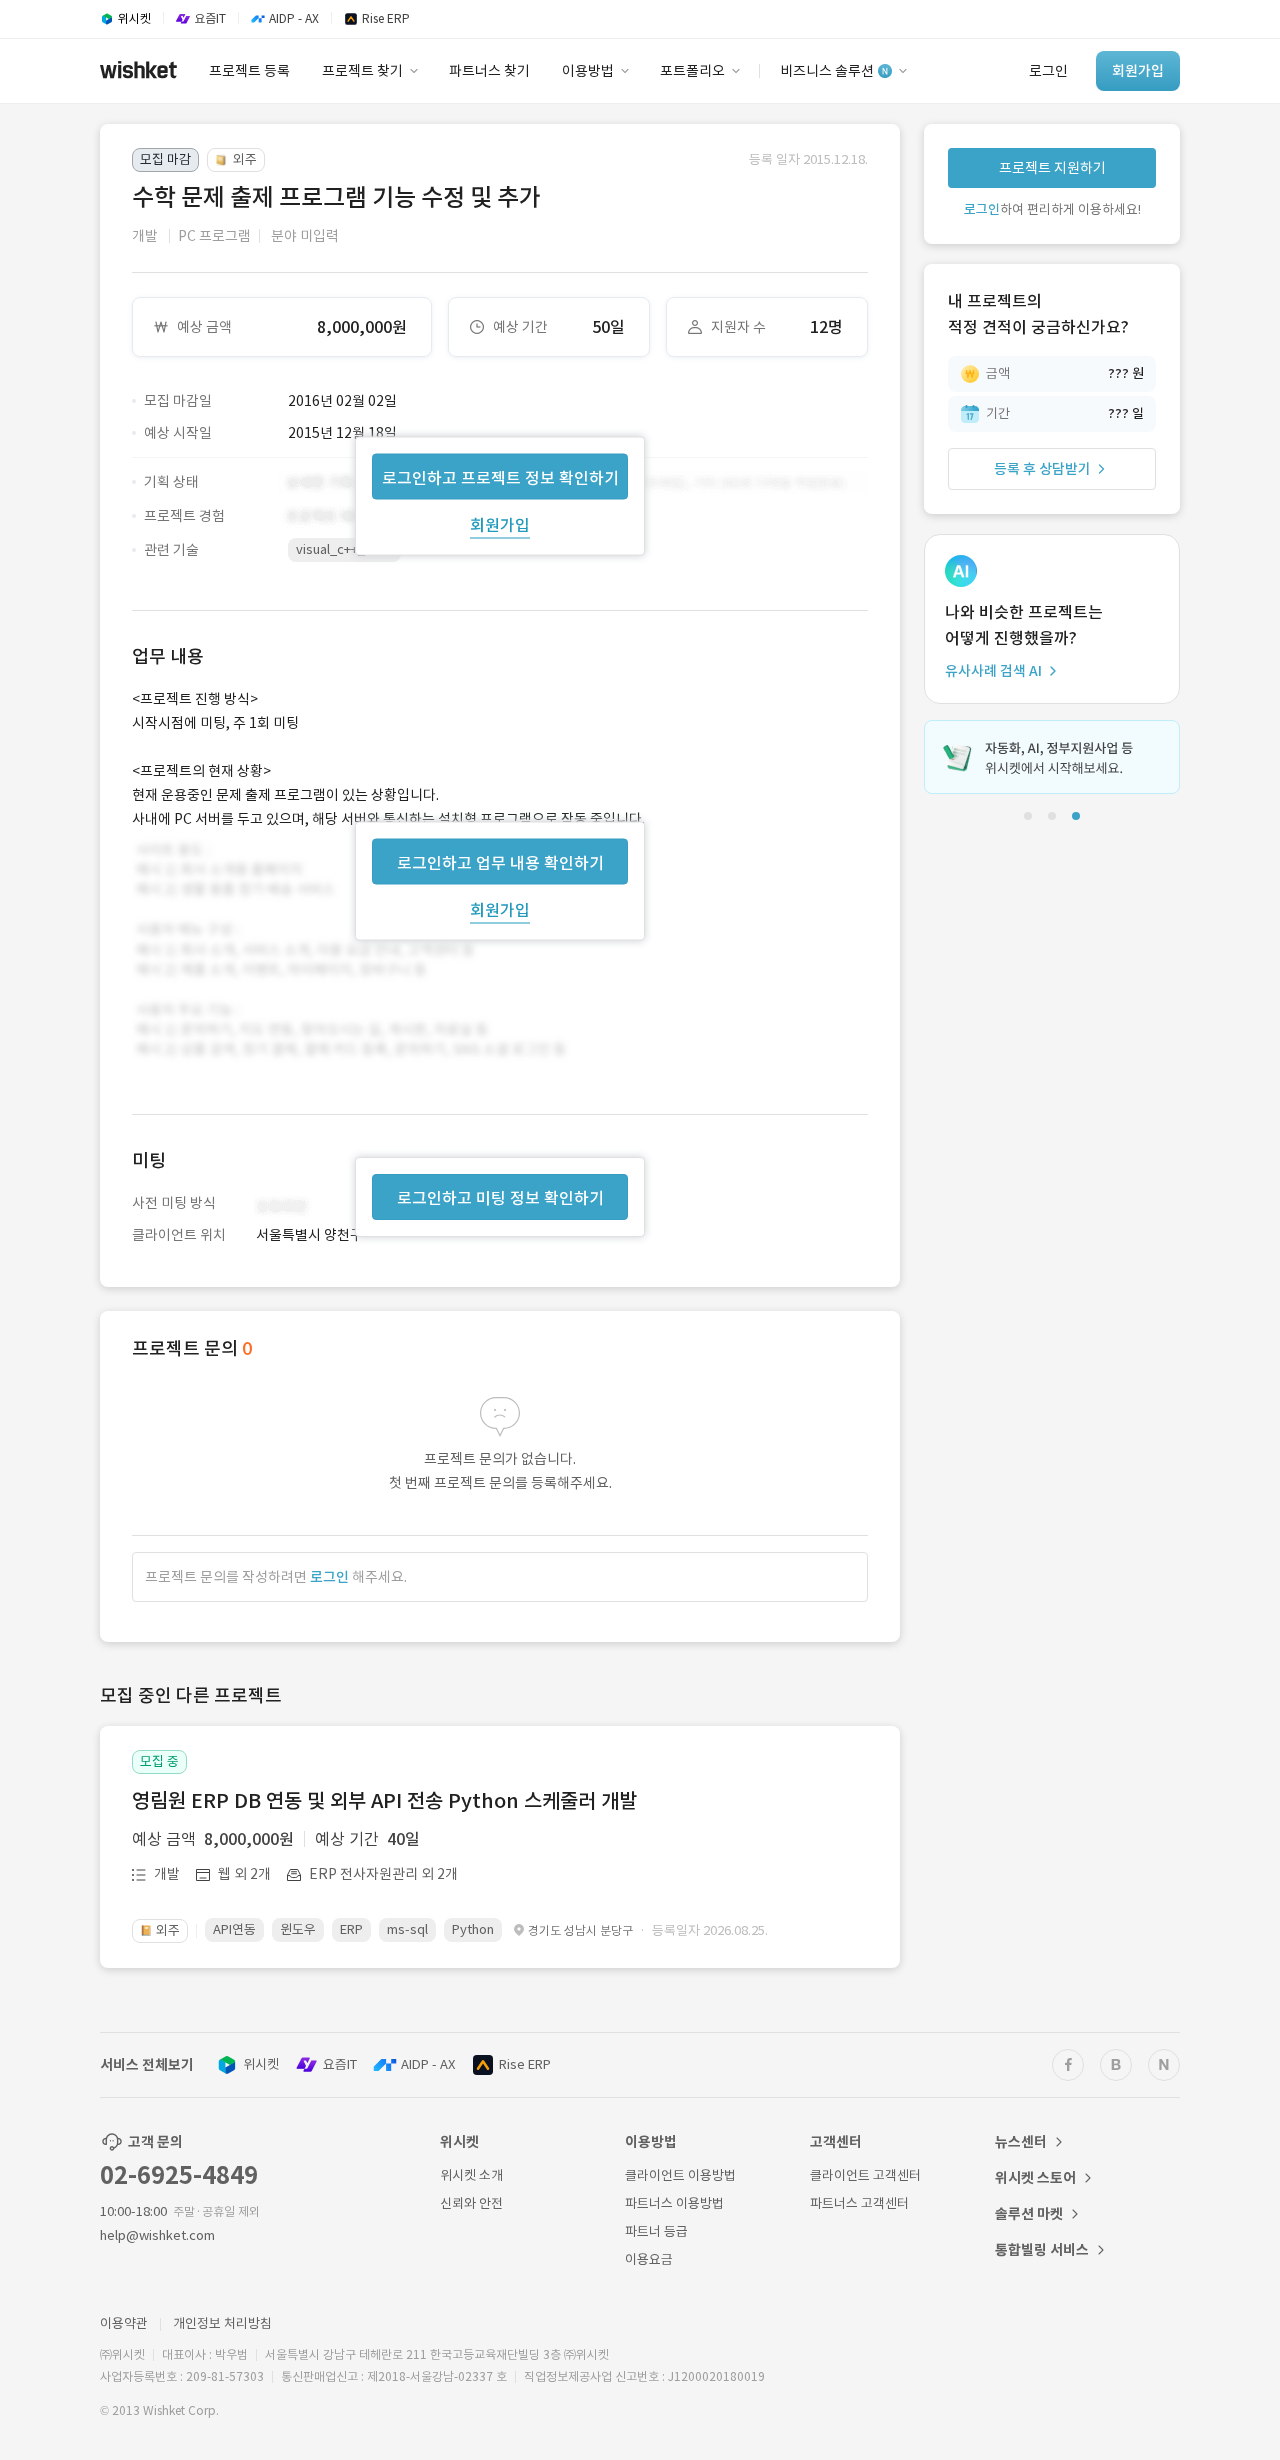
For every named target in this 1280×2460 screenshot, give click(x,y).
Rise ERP (525, 2064)
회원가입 (500, 524)
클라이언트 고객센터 (865, 2175)
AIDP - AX (428, 2064)
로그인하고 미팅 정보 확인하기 (500, 1198)
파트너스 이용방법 (674, 2203)
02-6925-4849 (179, 2175)
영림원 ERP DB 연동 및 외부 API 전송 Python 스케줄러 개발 (384, 1801)
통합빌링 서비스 (1042, 2250)
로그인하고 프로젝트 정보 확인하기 (500, 477)
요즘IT (340, 2064)
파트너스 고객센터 (859, 2203)
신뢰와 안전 (471, 2203)
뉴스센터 (1021, 2142)
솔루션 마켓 (1029, 2214)
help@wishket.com (157, 2235)
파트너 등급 (656, 2231)
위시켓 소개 (471, 2175)
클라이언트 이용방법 (680, 2175)
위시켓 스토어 (1035, 2178)
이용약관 (124, 2323)
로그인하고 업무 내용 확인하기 (500, 862)
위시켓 (261, 2064)
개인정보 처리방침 (222, 2323)
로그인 (329, 1577)
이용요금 (649, 2259)
